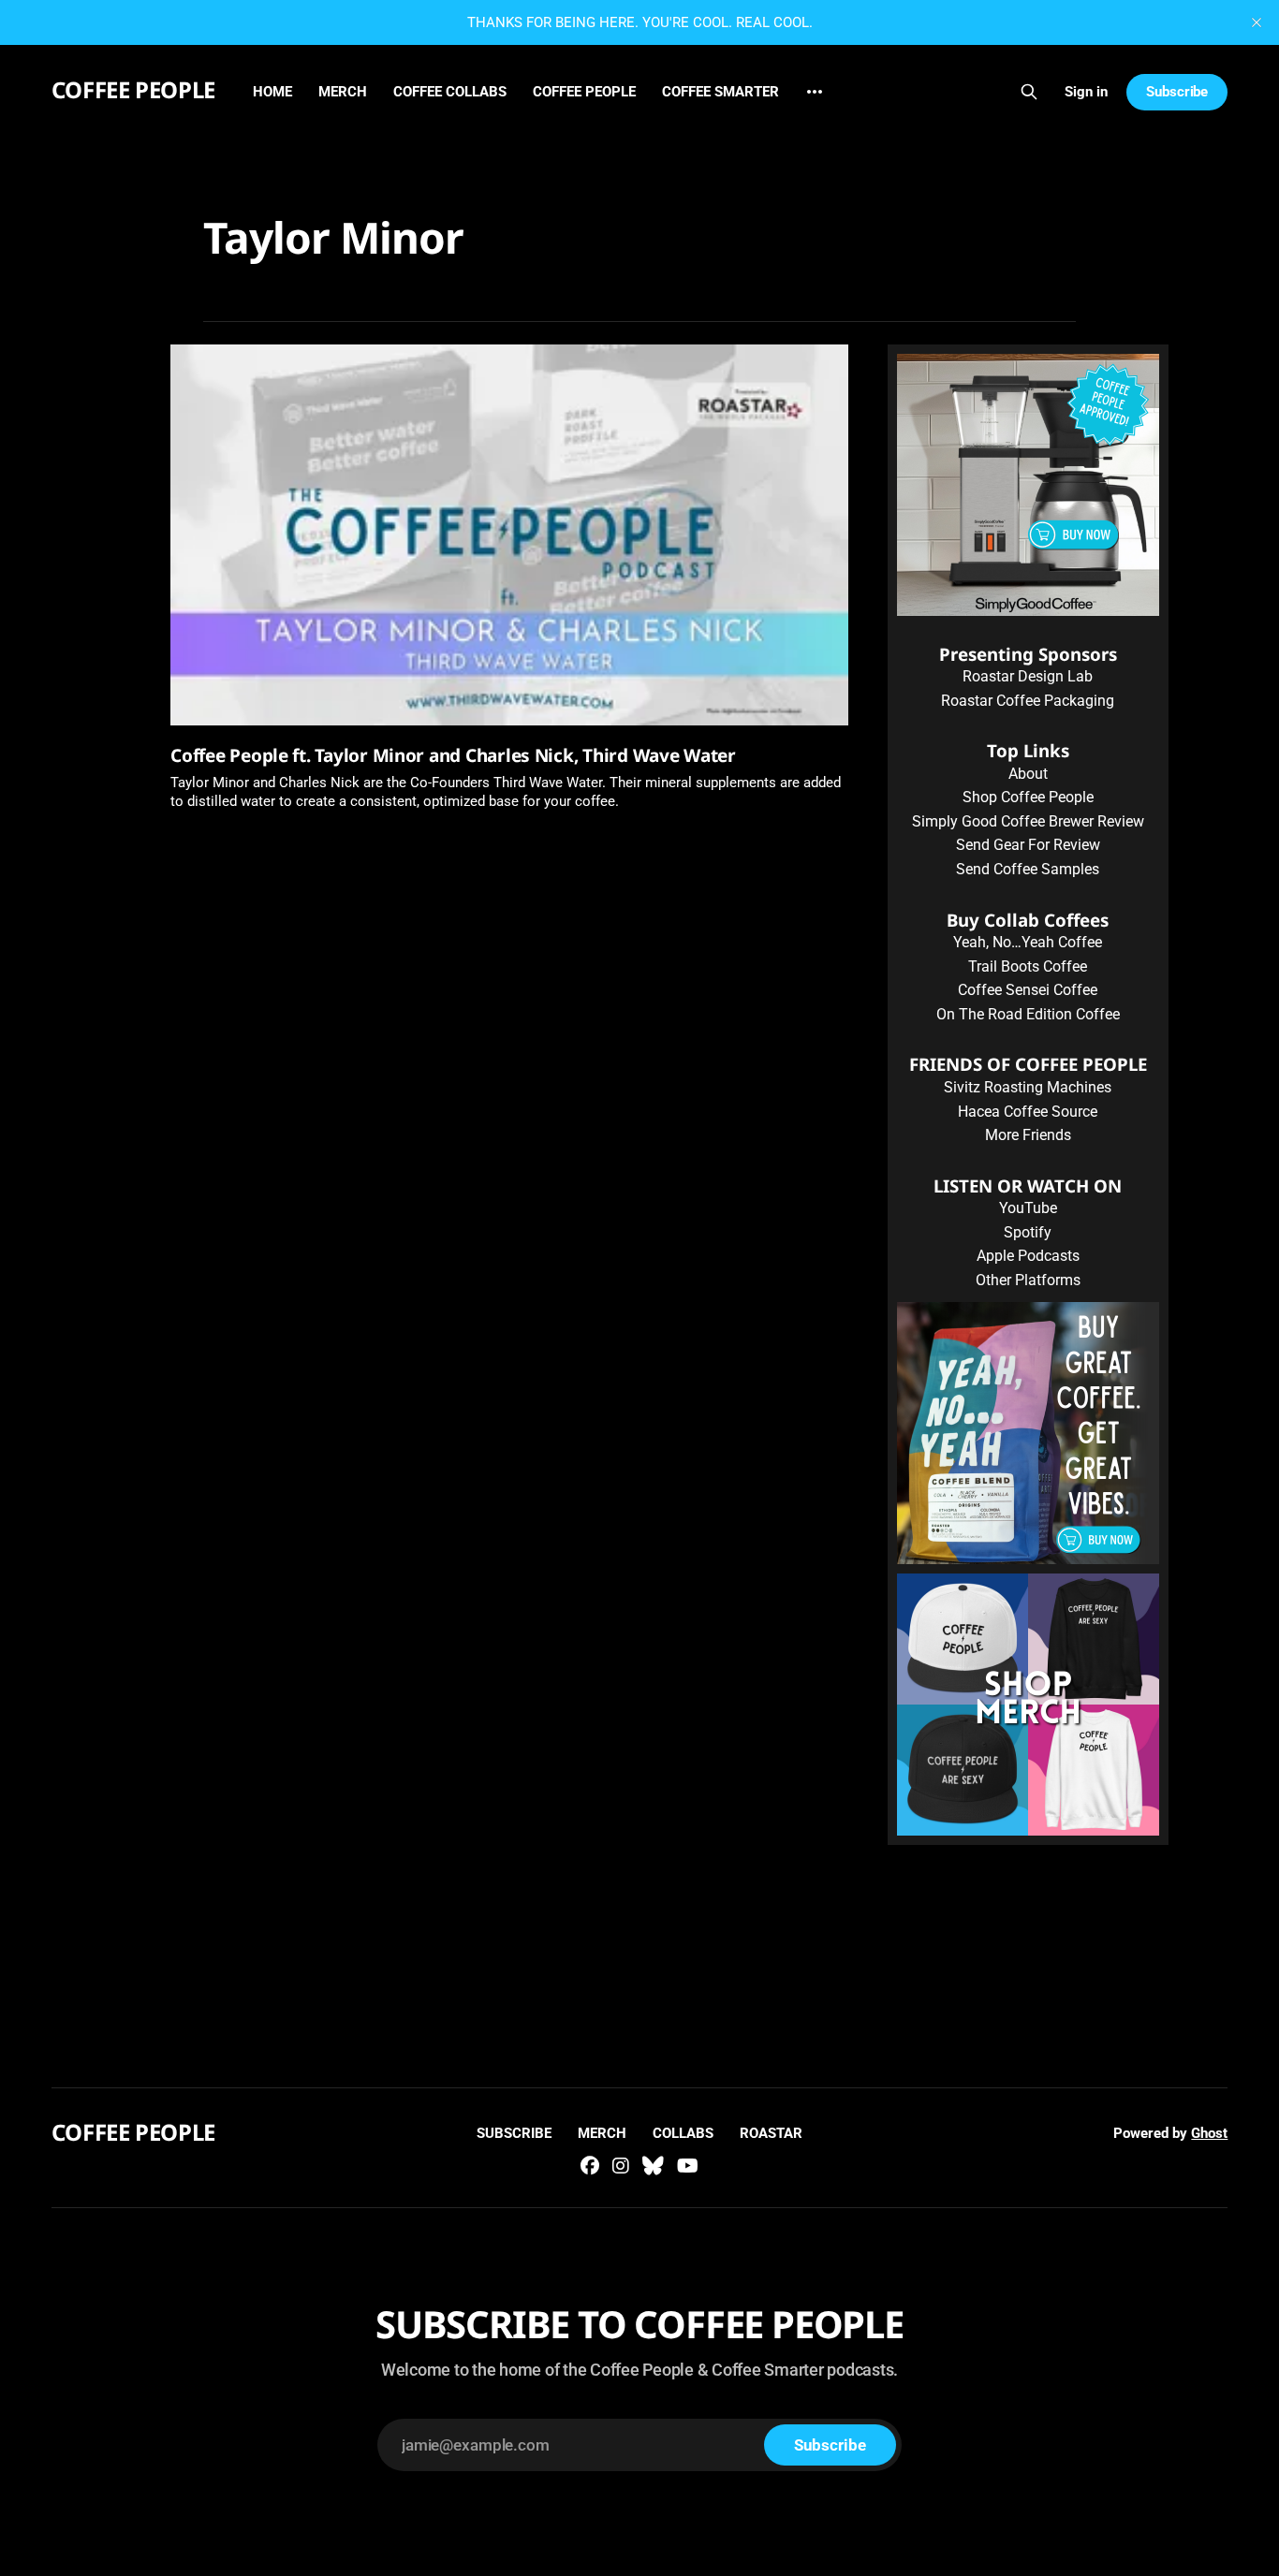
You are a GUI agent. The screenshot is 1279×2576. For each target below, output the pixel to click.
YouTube (1028, 1208)
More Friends (1028, 1135)
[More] (815, 92)
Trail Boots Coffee (1028, 966)
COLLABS (683, 2133)
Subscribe (1177, 92)
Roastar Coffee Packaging (1028, 701)
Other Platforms (1028, 1280)
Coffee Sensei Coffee (1028, 990)
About (1028, 774)
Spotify (1028, 1232)
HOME (272, 92)
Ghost (1209, 2133)
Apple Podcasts (1028, 1256)
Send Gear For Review (1028, 845)
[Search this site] (1029, 92)
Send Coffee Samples (1028, 869)
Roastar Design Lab (1028, 676)
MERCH (343, 92)
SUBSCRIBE (514, 2133)
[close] (1257, 22)
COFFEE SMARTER (720, 92)
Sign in (1086, 92)
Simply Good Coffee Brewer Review (1028, 821)
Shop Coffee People (1028, 797)
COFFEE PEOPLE (133, 89)
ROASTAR (771, 2133)
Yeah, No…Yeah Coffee (1028, 942)
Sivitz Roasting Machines (1028, 1087)
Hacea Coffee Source (1028, 1112)
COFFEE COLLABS (450, 92)
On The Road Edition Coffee (1028, 1014)
